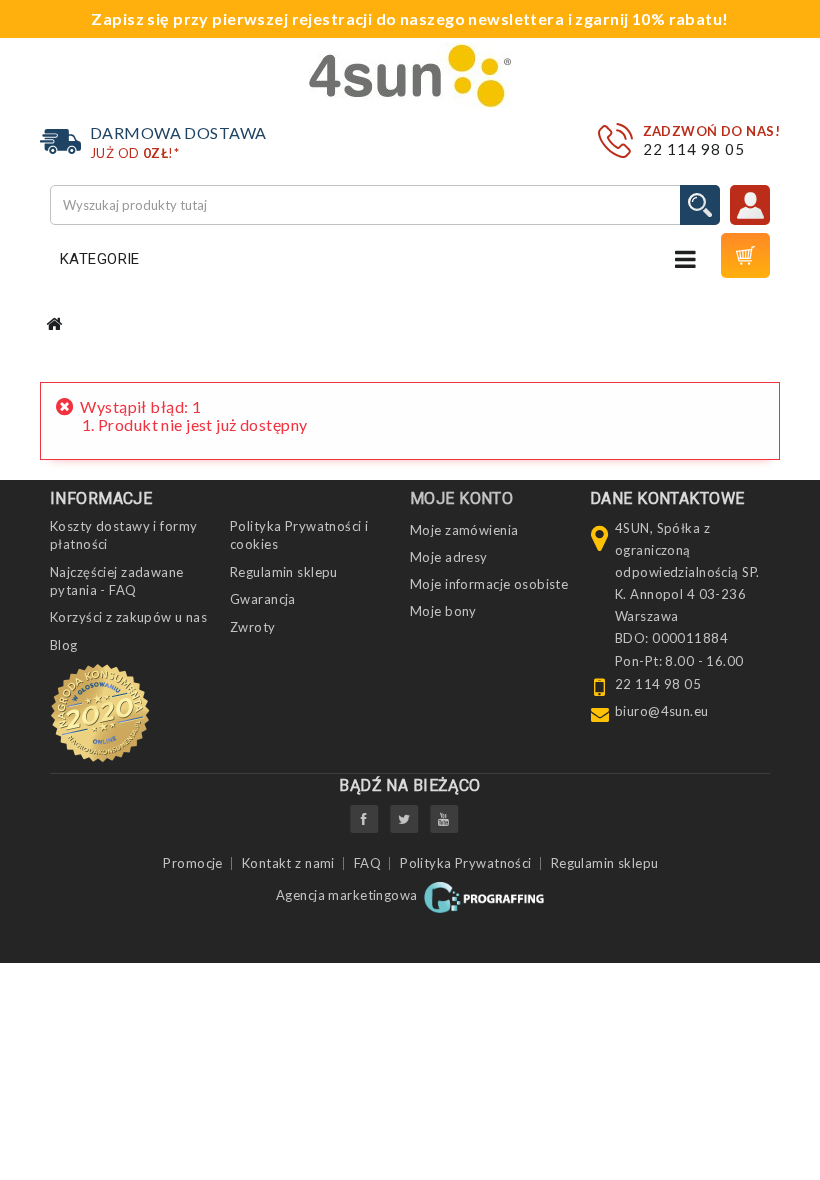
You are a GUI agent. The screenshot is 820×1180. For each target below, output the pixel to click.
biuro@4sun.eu (662, 711)
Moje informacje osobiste (489, 584)
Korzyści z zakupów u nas (128, 617)
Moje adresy (449, 557)
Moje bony (443, 611)
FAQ (367, 863)
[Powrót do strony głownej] (54, 324)
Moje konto (461, 498)
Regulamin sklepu (284, 572)
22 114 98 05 (694, 149)
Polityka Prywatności (466, 863)
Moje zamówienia (464, 530)
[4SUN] (410, 75)
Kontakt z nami (288, 863)
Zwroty (253, 627)
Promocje (192, 863)
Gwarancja (263, 599)
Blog (64, 645)
